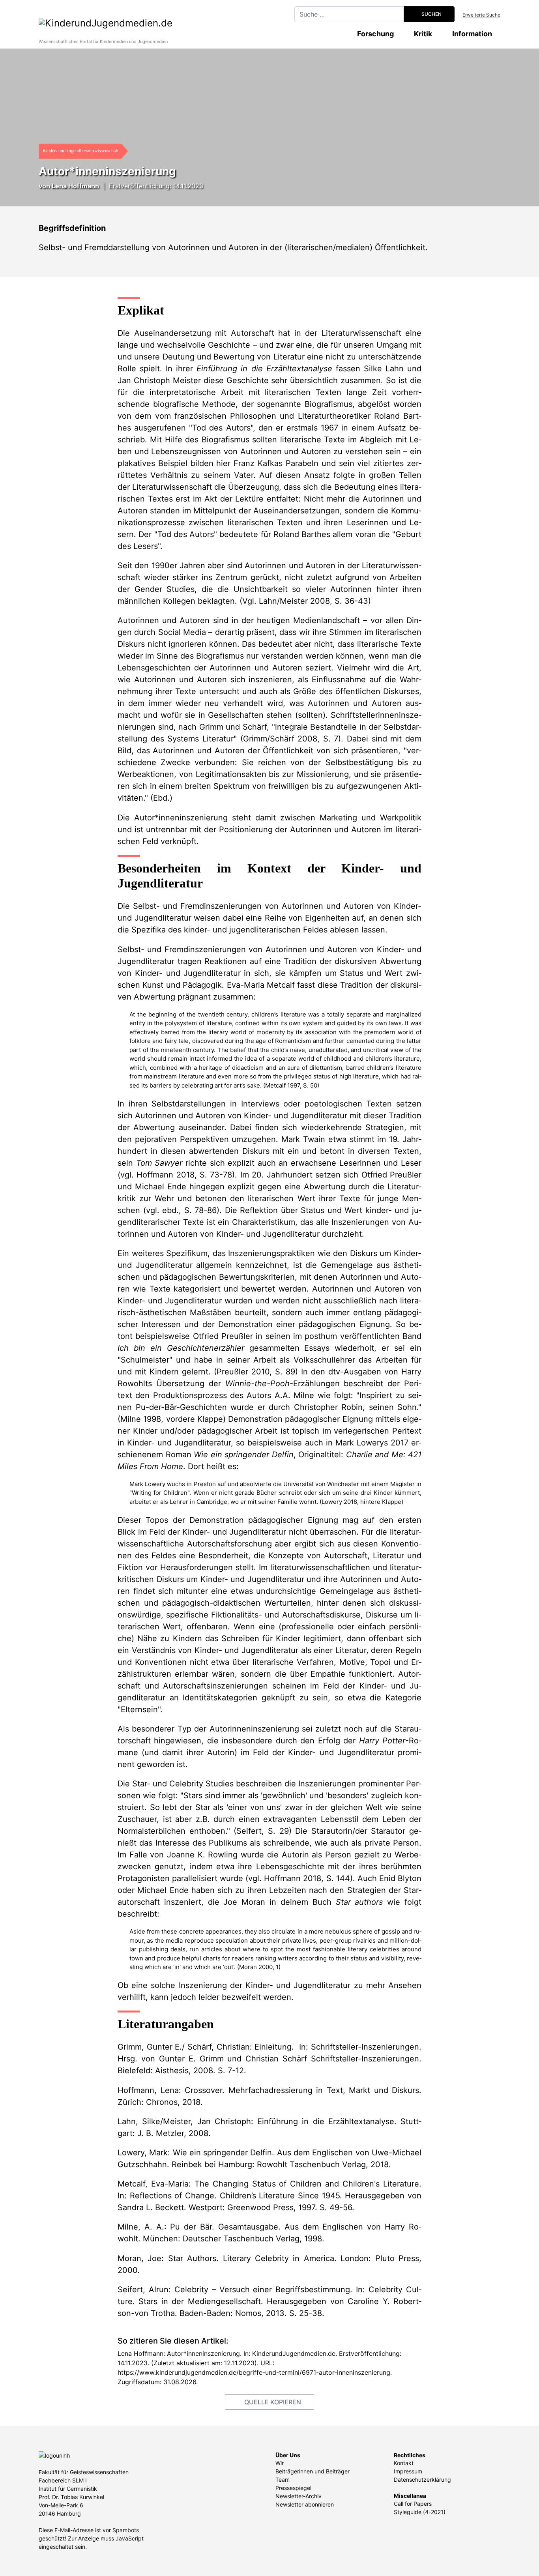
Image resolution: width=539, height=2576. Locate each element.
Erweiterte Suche (481, 15)
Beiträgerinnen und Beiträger (313, 2471)
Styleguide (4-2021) (420, 2512)
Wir (280, 2463)
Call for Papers (413, 2504)
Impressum (408, 2471)
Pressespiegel (293, 2488)
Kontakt (404, 2463)
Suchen (431, 14)
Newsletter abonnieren (305, 2504)
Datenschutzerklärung (422, 2480)
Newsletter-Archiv (299, 2496)
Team (283, 2480)
